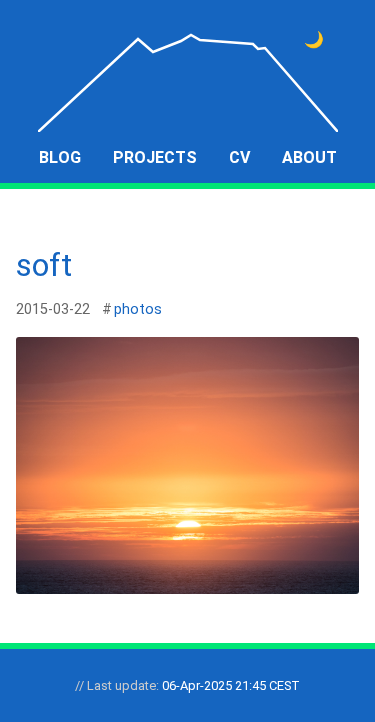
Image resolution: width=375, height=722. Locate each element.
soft (44, 265)
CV (239, 157)
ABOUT (309, 157)
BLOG (60, 157)
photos (138, 309)
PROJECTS (155, 157)
